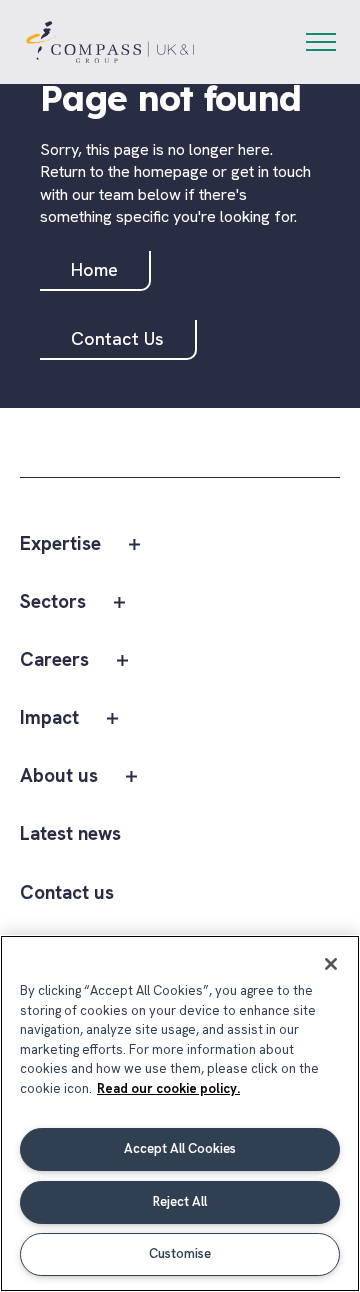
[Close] (331, 964)
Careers (54, 660)
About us (59, 776)
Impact (49, 718)
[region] (180, 1113)
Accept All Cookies (180, 1148)
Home (94, 269)
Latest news (70, 834)
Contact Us (117, 338)
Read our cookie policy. (168, 1088)
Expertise (60, 544)
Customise (180, 1253)
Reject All (180, 1201)
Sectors (53, 602)
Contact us (67, 893)
